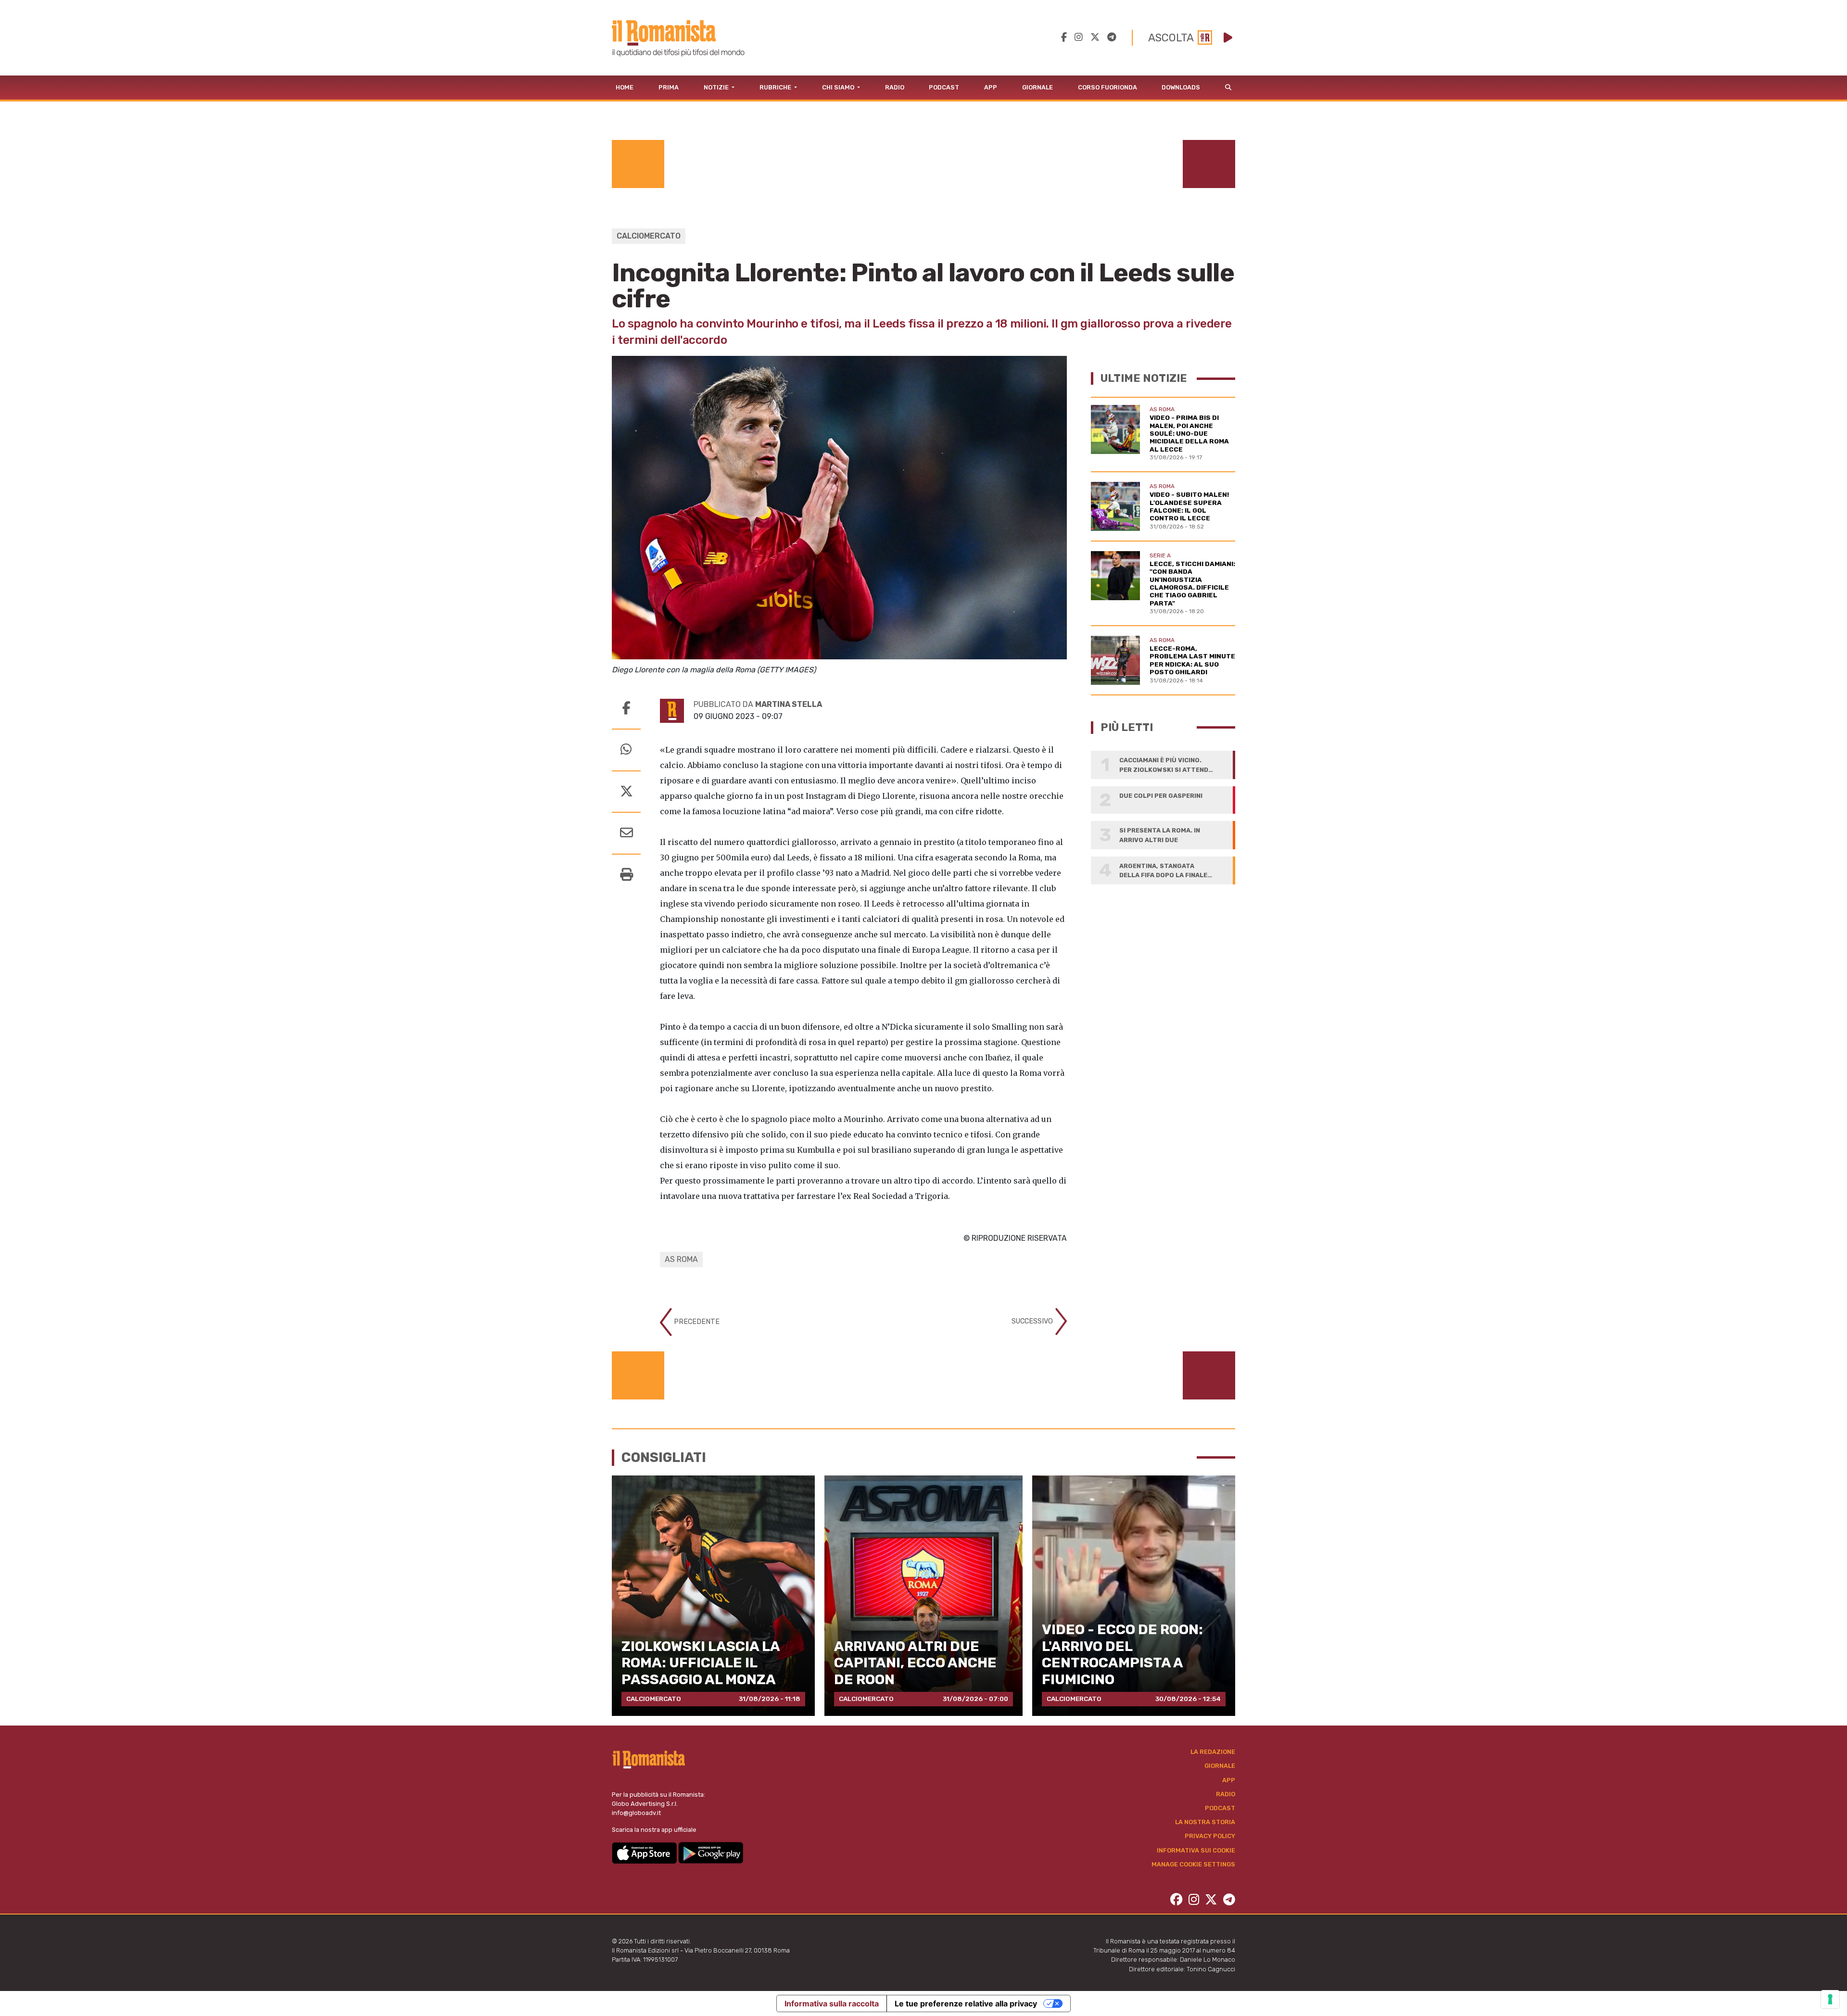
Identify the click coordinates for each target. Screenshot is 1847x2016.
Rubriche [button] (776, 87)
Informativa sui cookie (1196, 1850)
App (991, 87)
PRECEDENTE (696, 1322)
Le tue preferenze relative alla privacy (966, 2003)
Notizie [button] (717, 87)
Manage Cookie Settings (1193, 1864)
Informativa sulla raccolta (832, 2003)
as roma (681, 1259)
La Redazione (1213, 1752)
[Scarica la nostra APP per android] (711, 1852)
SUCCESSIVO (1033, 1321)
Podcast (944, 87)
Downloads (1181, 87)
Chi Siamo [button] (839, 87)
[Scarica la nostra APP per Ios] (645, 1852)
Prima (669, 87)
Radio (895, 87)
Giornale (1037, 87)
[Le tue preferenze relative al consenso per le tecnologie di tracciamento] (1830, 1999)
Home (625, 87)
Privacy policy (1210, 1836)
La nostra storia (1205, 1822)
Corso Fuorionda (1107, 87)
